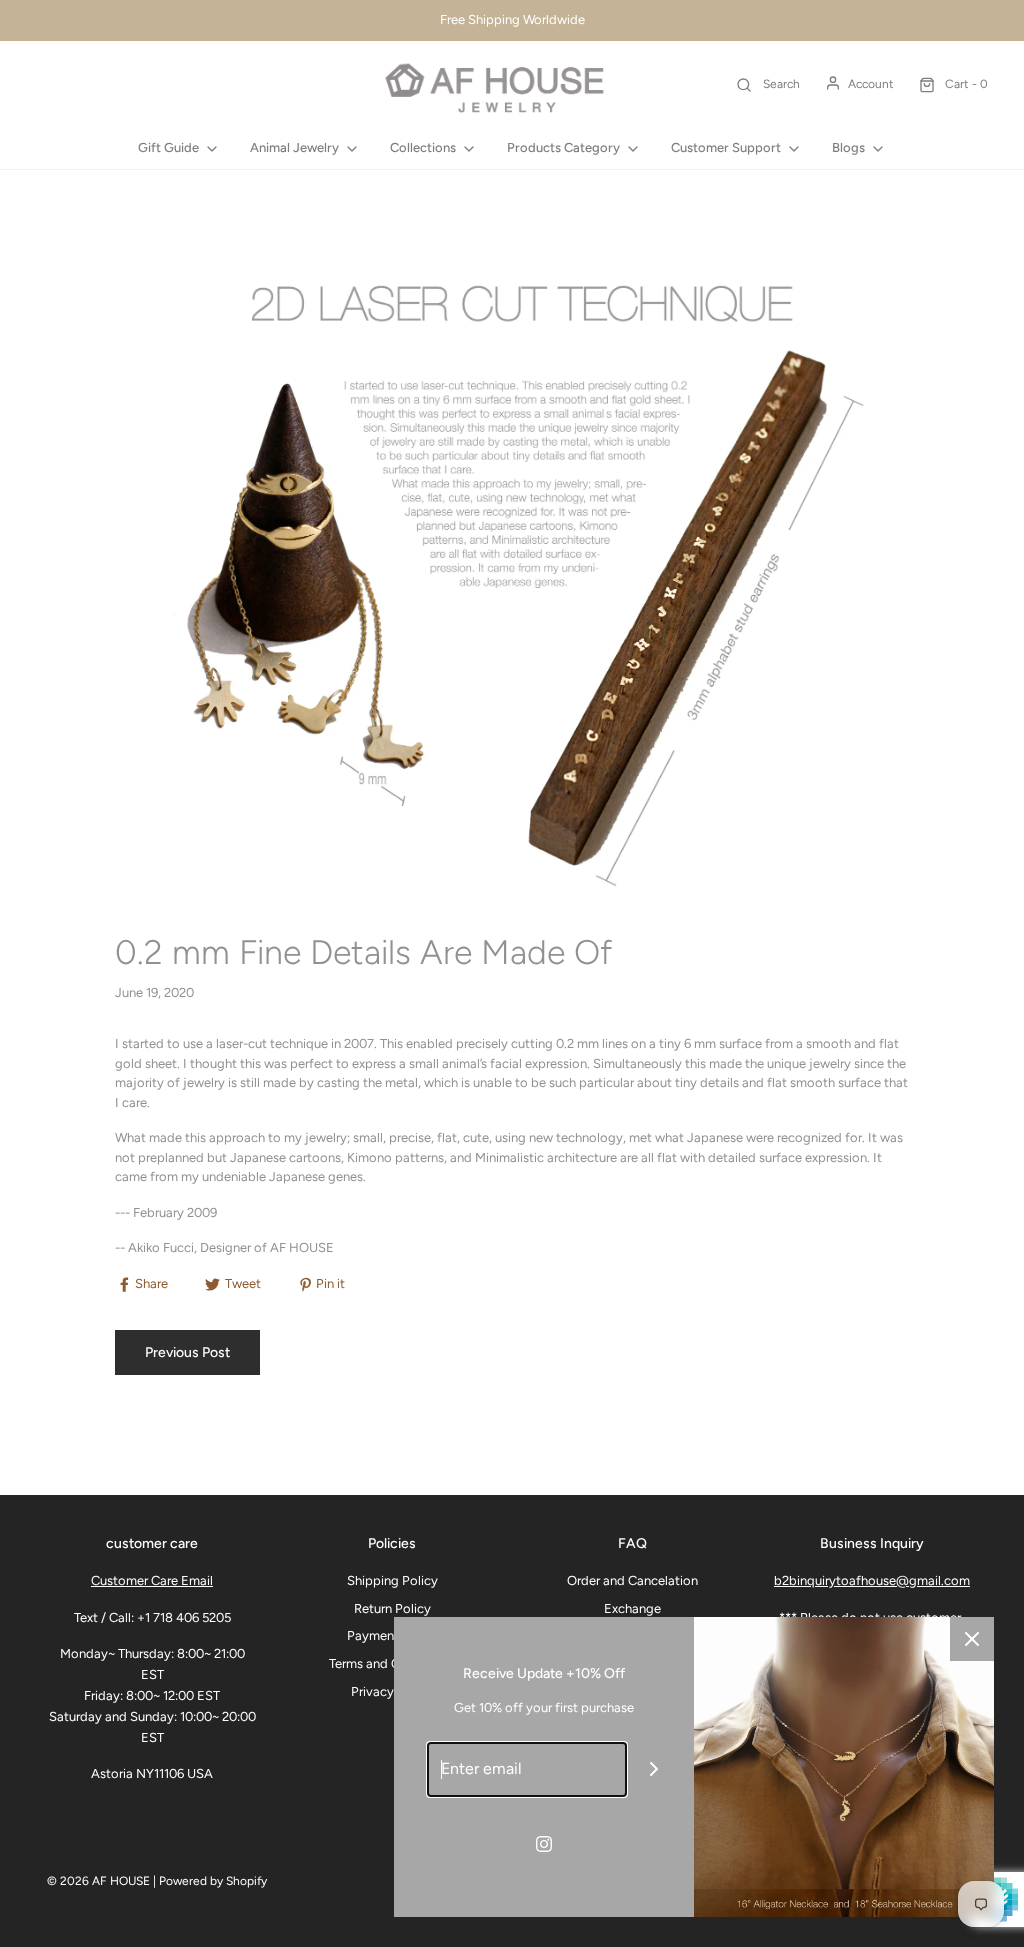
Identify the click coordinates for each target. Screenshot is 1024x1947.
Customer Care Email (152, 1580)
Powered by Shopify (213, 1881)
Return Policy (392, 1608)
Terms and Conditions (392, 1663)
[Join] (654, 1769)
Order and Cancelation (632, 1580)
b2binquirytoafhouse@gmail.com (872, 1580)
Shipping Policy (392, 1580)
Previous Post (187, 1352)
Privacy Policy (392, 1691)
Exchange (632, 1608)
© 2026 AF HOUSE (98, 1881)
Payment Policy (392, 1635)
